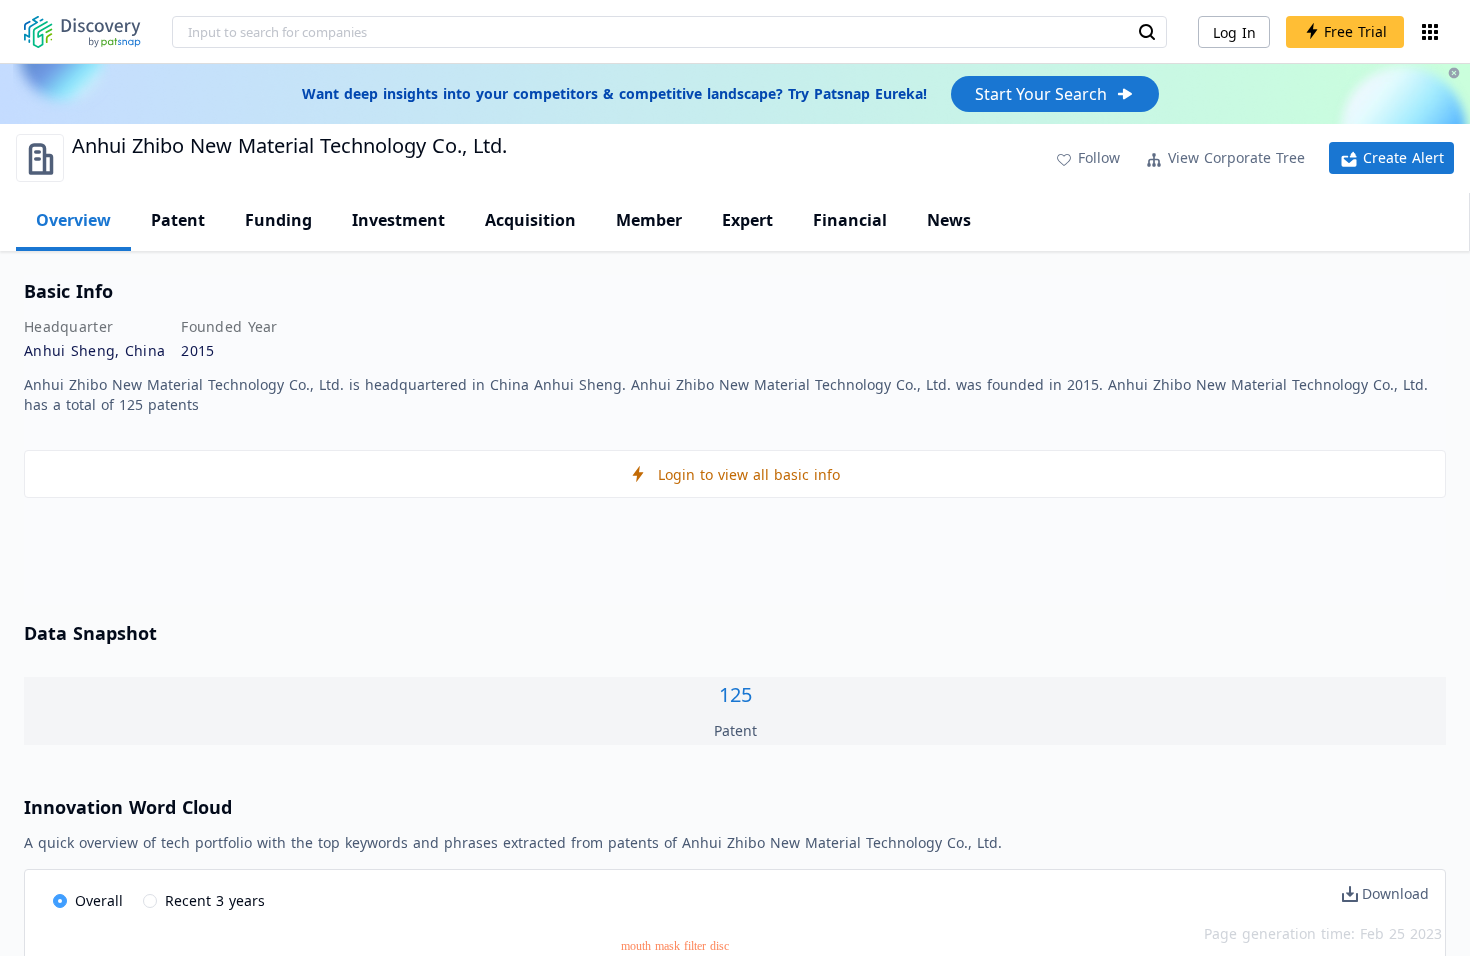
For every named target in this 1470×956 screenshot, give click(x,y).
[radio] (88, 902)
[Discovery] (82, 32)
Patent (178, 220)
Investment (398, 220)
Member (649, 220)
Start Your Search (1041, 94)
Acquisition (530, 220)
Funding (278, 220)
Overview (73, 220)
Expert (747, 220)
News (949, 220)
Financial (850, 220)
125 (735, 694)
